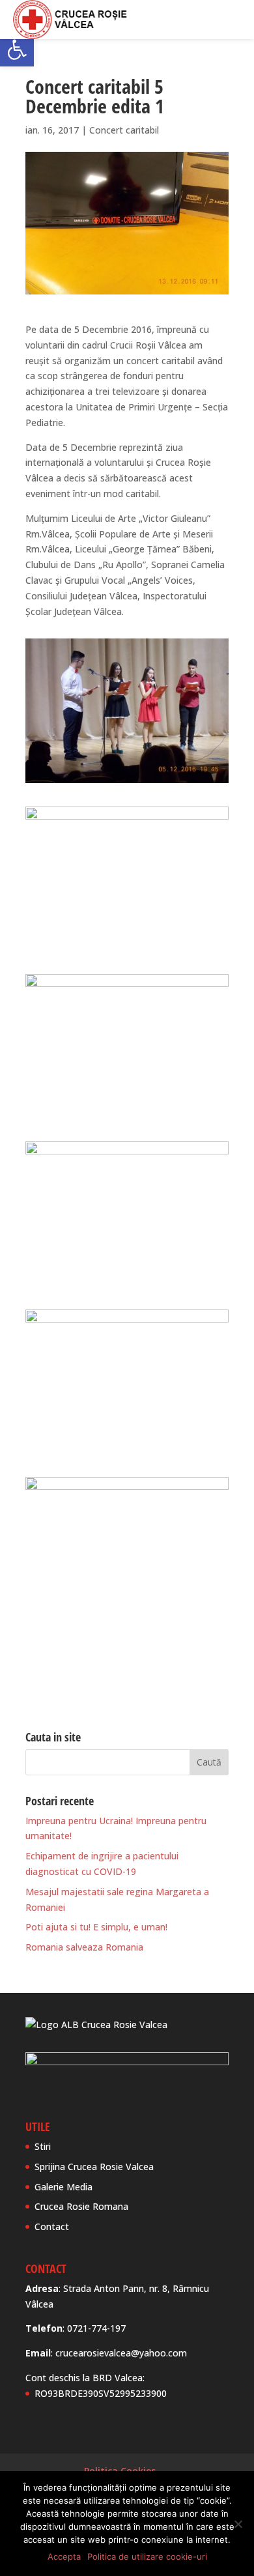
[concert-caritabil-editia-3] (127, 1118)
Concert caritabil (124, 130)
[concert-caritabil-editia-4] (127, 1286)
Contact (52, 2226)
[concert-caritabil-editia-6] (127, 1621)
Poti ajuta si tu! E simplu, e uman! (96, 1927)
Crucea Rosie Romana (81, 2206)
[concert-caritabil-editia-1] (127, 783)
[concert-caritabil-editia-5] (127, 1453)
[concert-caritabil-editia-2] (127, 950)
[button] (17, 50)
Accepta (64, 2556)
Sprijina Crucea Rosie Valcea (94, 2167)
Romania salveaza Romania (84, 1947)
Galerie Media (63, 2187)
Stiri (43, 2146)
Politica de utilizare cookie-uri (147, 2556)
